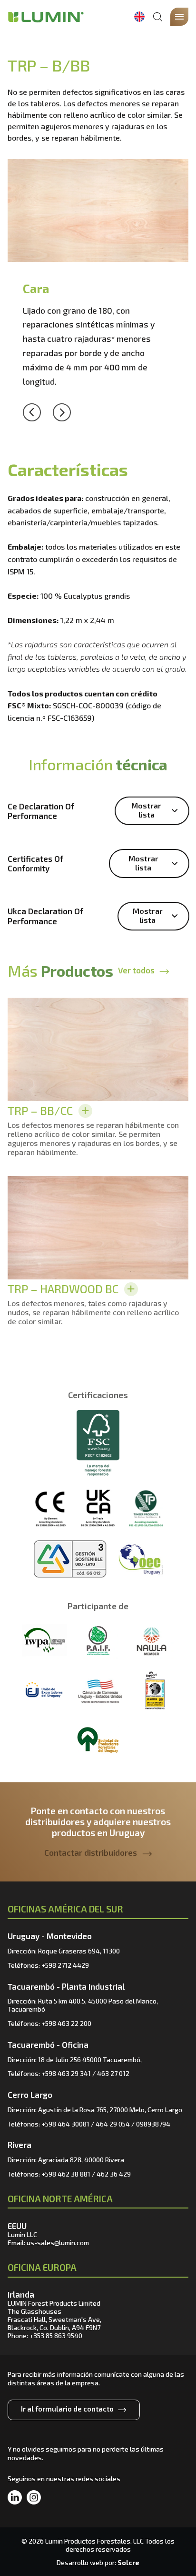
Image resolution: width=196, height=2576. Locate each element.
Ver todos (136, 970)
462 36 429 (114, 2174)
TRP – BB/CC (40, 1110)
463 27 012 (113, 2073)
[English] (139, 17)
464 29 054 (113, 2124)
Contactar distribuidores (91, 1852)
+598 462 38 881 (66, 2174)
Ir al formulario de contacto (67, 2409)
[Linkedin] (15, 2498)
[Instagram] (34, 2498)
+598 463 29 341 (66, 2073)
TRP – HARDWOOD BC (63, 1289)
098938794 (153, 2124)
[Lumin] (46, 17)
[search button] (157, 17)
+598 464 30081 (65, 2124)
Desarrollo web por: (98, 2562)
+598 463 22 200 (66, 2023)
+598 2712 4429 (65, 1965)
